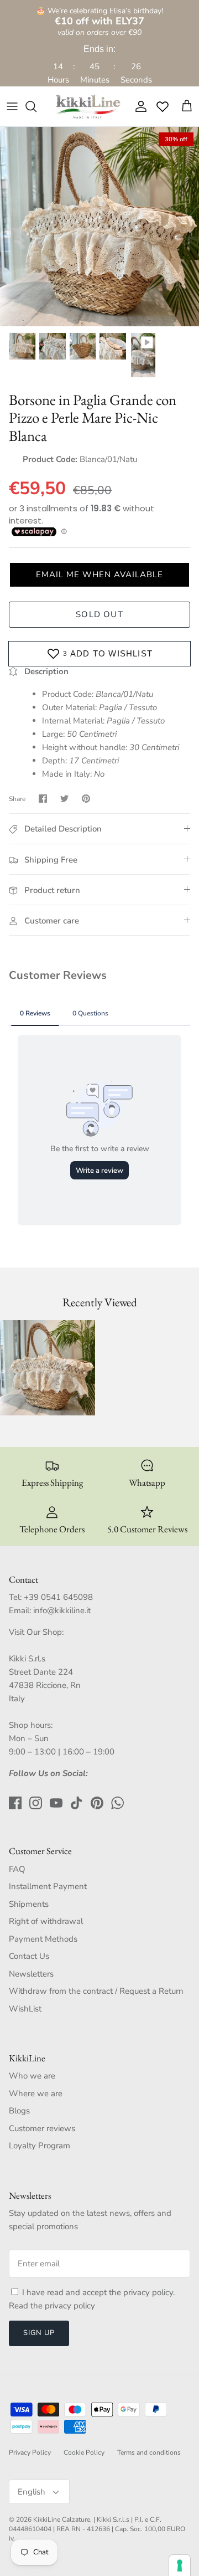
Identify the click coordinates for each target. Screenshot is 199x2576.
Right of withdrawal (46, 1921)
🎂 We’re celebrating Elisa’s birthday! (99, 16)
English (32, 2492)
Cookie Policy (84, 2452)
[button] (99, 575)
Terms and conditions (149, 2452)
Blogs (19, 2111)
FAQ (17, 1869)
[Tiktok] (77, 1803)
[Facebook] (15, 1803)
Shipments (29, 1904)
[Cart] (187, 106)
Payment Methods (43, 1939)
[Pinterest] (97, 1803)
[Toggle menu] (12, 106)
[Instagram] (36, 1803)
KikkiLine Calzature (62, 2519)
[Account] (138, 106)
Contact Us (29, 1956)
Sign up (39, 2333)
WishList (25, 2009)
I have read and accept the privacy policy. (98, 2292)
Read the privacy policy (52, 2306)
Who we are (32, 2076)
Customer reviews (42, 2128)
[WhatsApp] (117, 1803)
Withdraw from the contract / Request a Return (96, 1991)
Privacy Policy (30, 2452)
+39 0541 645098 (58, 1597)
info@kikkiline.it (62, 1610)
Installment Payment (48, 1886)
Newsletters (31, 1974)
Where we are (36, 2093)
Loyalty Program (40, 2146)
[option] (99, 227)
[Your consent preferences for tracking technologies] (180, 2565)
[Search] (36, 106)
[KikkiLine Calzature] (87, 106)
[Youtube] (56, 1803)
